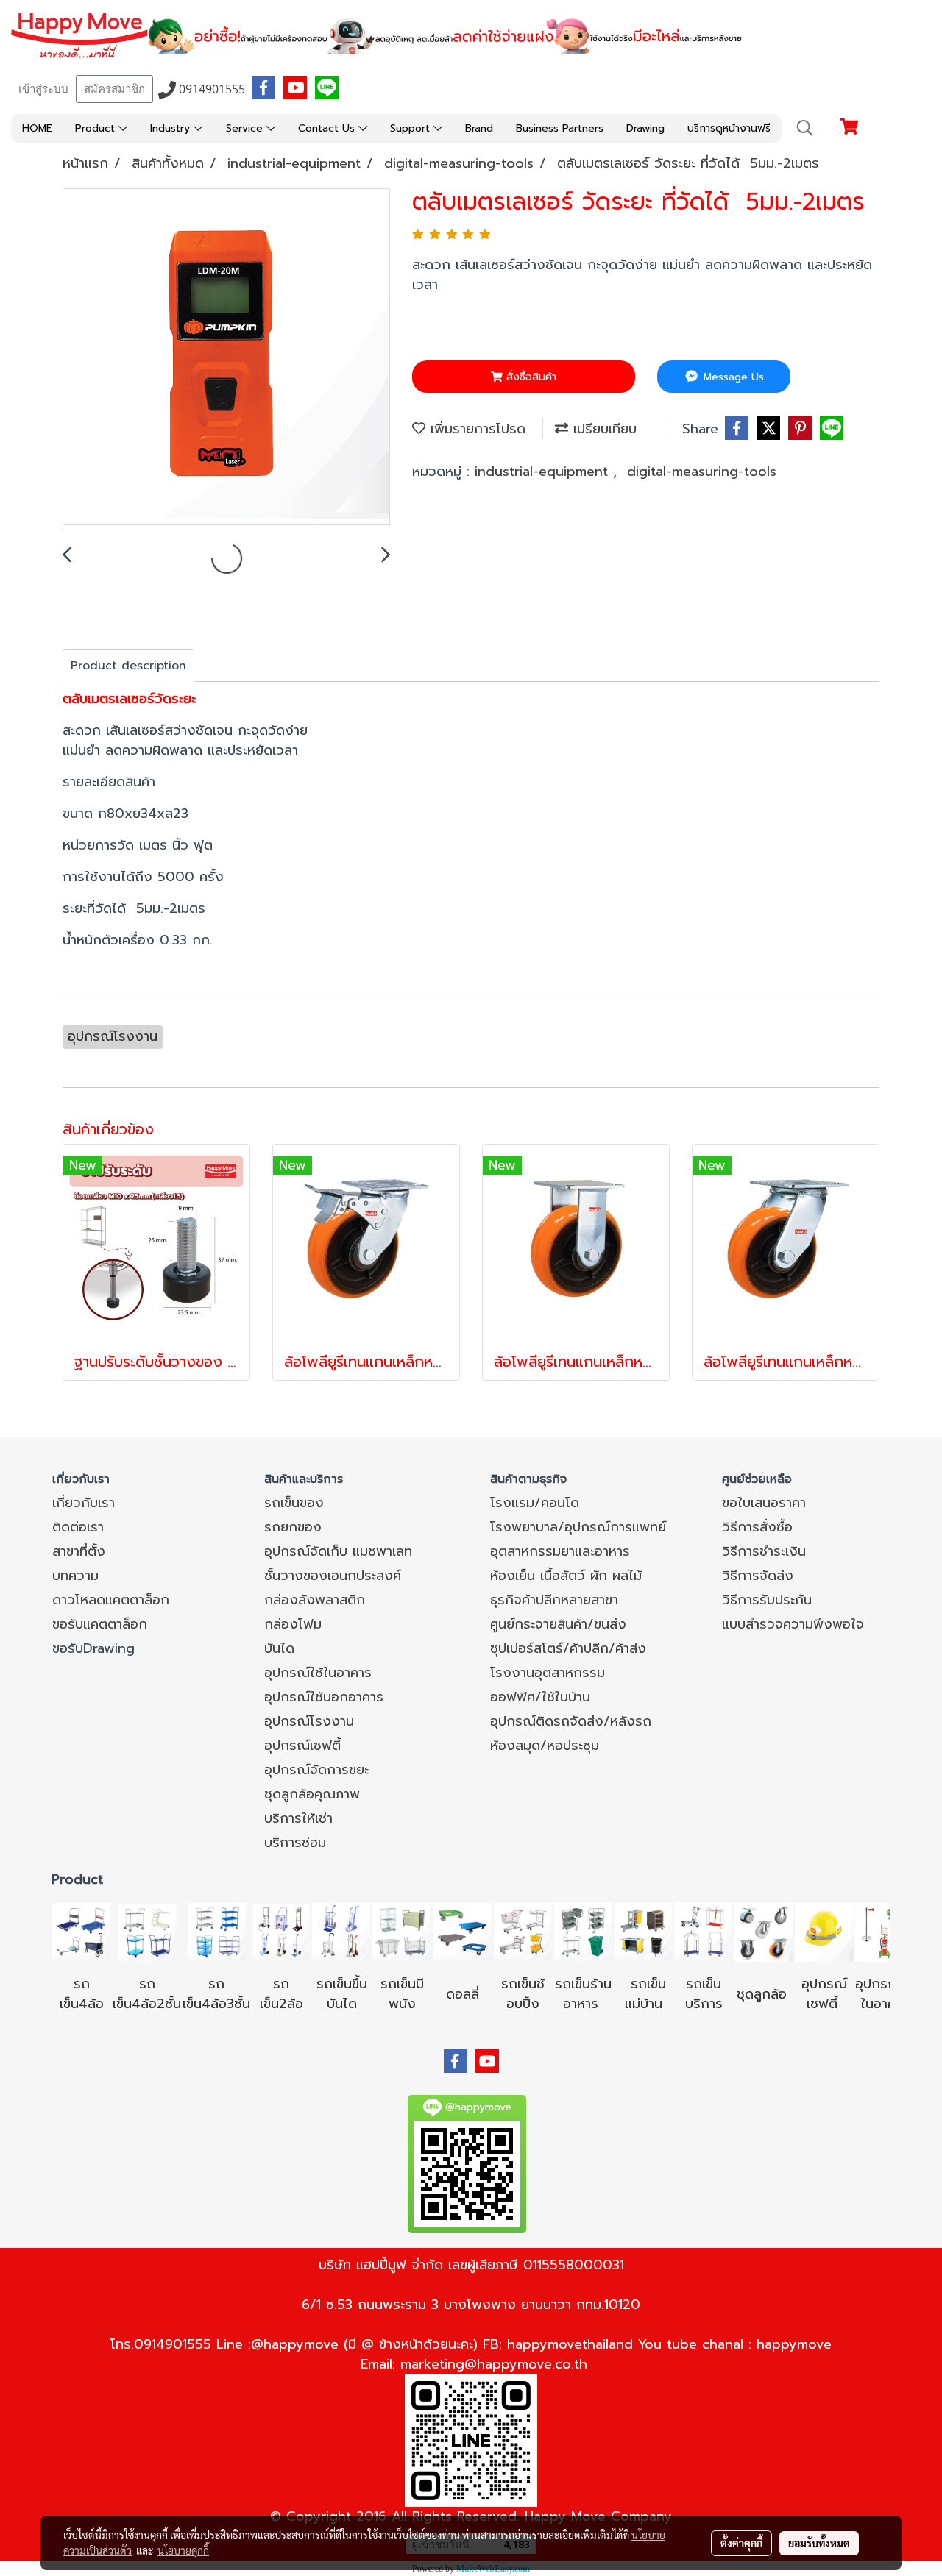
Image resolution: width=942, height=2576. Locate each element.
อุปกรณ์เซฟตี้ (302, 1746)
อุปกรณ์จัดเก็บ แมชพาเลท (338, 1551)
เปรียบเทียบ (602, 429)
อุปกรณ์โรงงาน (309, 1721)
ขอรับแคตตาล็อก (100, 1624)
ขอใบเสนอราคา (764, 1503)
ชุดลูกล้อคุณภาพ (312, 1794)
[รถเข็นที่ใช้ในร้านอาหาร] (583, 1932)
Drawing (645, 128)
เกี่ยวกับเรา (84, 1503)
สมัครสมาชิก (114, 89)
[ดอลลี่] (462, 1932)
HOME (37, 128)
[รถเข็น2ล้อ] (281, 1932)
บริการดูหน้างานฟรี (729, 128)
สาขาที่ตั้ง (79, 1551)
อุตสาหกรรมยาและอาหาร (560, 1551)
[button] (805, 128)
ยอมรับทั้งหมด (819, 2543)
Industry (172, 128)
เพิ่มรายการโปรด (475, 429)
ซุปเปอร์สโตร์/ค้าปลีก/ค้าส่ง (568, 1648)
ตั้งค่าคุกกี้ (741, 2543)
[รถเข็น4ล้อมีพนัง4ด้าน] (402, 1932)
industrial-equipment (544, 472)
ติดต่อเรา (78, 1527)
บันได (279, 1648)
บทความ (75, 1576)
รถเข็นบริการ (704, 1994)
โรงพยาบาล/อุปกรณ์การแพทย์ (578, 1527)
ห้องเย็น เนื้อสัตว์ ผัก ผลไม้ (566, 1576)
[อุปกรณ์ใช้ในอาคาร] (840, 2004)
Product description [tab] (128, 666)
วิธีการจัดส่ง (758, 1576)
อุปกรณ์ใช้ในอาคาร (318, 1673)
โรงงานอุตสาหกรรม (548, 1673)
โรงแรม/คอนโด (535, 1503)
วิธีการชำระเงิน (764, 1551)
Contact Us (328, 128)
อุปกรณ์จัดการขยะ (316, 1770)
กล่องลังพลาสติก (315, 1600)
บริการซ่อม (295, 1843)
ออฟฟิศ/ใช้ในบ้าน (540, 1697)
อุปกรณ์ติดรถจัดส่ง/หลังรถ (571, 1721)
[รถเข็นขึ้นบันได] (341, 1932)
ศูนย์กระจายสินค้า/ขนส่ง (558, 1624)
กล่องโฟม (293, 1624)
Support (412, 128)
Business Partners (560, 128)
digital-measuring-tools (702, 472)
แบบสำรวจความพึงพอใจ (793, 1624)
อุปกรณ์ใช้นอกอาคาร (324, 1697)
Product (97, 128)
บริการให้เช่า (298, 1818)
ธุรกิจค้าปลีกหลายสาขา (554, 1600)
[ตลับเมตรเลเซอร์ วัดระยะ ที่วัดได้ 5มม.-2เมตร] (226, 357)
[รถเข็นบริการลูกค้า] (704, 1932)
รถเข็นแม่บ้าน (646, 1994)
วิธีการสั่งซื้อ (757, 1527)
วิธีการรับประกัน (767, 1600)
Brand (479, 128)
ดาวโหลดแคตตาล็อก (111, 1600)
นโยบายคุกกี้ (183, 2550)
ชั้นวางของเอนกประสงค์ (333, 1576)
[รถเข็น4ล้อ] (82, 1932)
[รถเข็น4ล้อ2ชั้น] (147, 1932)
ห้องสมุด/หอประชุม (545, 1746)
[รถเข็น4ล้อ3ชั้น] (216, 1932)
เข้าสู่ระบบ (43, 89)
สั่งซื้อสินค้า (530, 377)
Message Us (732, 377)
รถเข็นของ (294, 1503)
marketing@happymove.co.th (494, 2364)
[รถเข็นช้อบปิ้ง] (523, 1932)
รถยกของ (293, 1527)
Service (246, 128)
